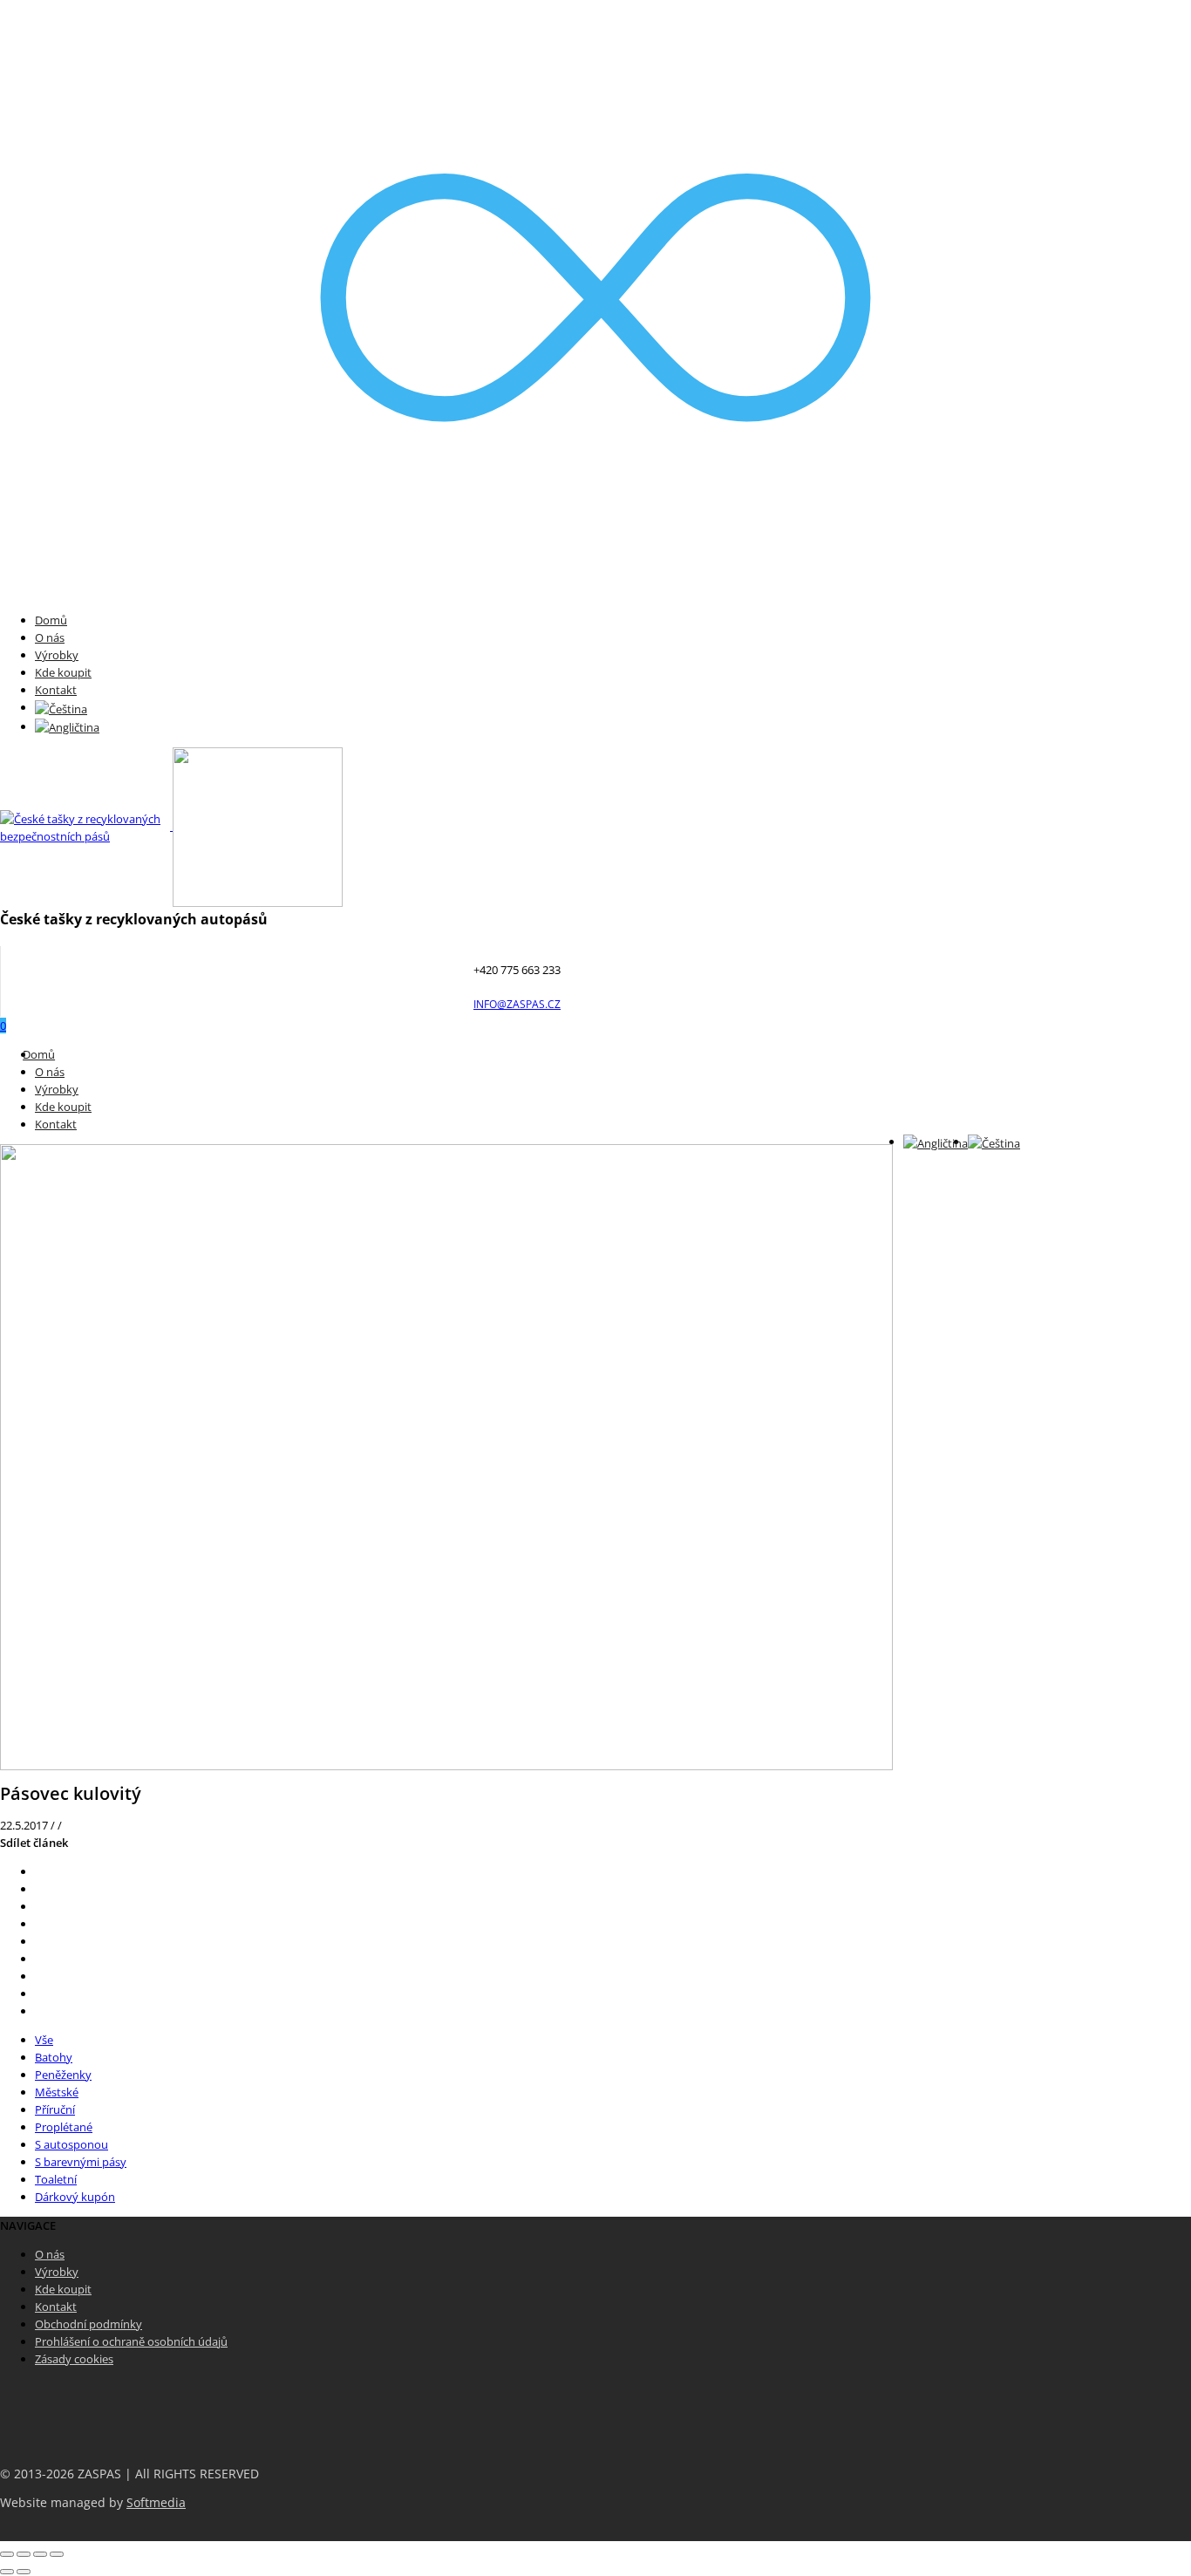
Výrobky (57, 655)
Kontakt (56, 690)
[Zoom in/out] (57, 2554)
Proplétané (64, 2127)
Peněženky (63, 2075)
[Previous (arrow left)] (7, 2572)
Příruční (55, 2109)
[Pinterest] (39, 1924)
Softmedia (156, 2503)
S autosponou (71, 2144)
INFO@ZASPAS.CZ (517, 1004)
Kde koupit (63, 672)
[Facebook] (39, 1889)
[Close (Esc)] (7, 2554)
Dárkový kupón (75, 2197)
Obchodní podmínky (88, 2324)
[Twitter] (39, 1871)
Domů (51, 620)
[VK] (39, 1906)
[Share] (24, 2554)
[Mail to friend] (39, 1959)
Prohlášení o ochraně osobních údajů (131, 2341)
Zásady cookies (74, 2359)
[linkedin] (39, 1976)
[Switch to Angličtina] (67, 726)
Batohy (54, 2057)
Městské (57, 2092)
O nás (50, 637)
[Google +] (39, 1941)
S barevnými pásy (81, 2162)
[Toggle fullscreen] (40, 2554)
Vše (44, 2040)
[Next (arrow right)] (24, 2572)
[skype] (39, 2011)
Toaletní (56, 2179)
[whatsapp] (39, 1993)
